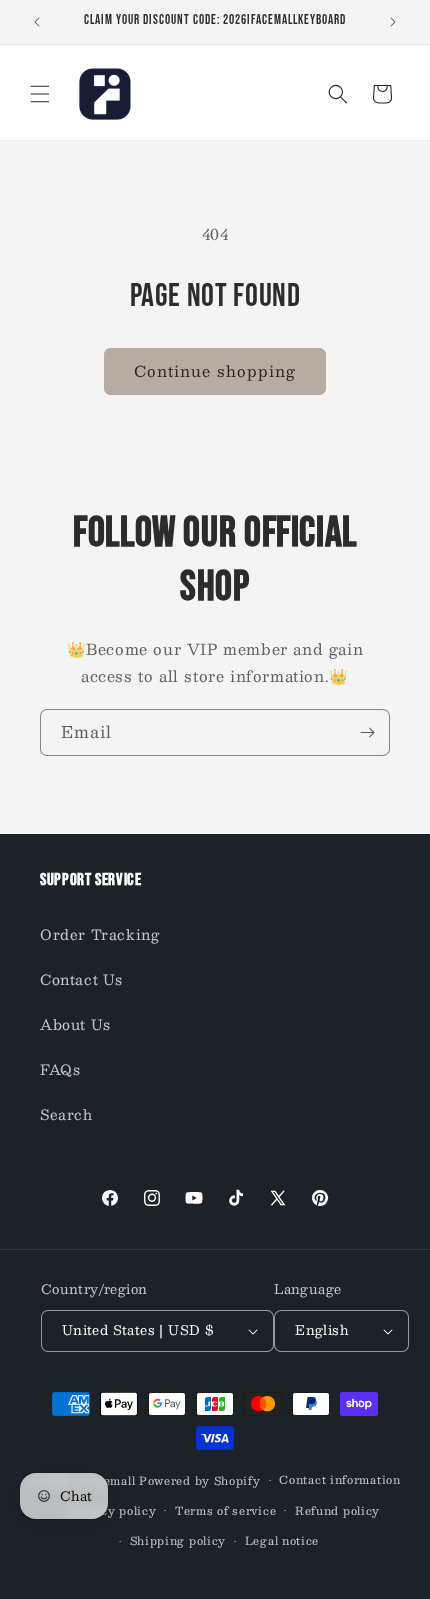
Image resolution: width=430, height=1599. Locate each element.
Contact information (339, 1479)
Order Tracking (99, 934)
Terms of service (225, 1510)
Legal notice (282, 1540)
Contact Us (81, 979)
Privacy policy (113, 1510)
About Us (75, 1024)
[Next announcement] (393, 22)
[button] (40, 94)
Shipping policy (178, 1540)
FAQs (60, 1069)
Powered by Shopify (200, 1480)
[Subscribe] (367, 732)
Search (66, 1114)
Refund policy (337, 1510)
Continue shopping (215, 370)
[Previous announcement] (37, 22)
